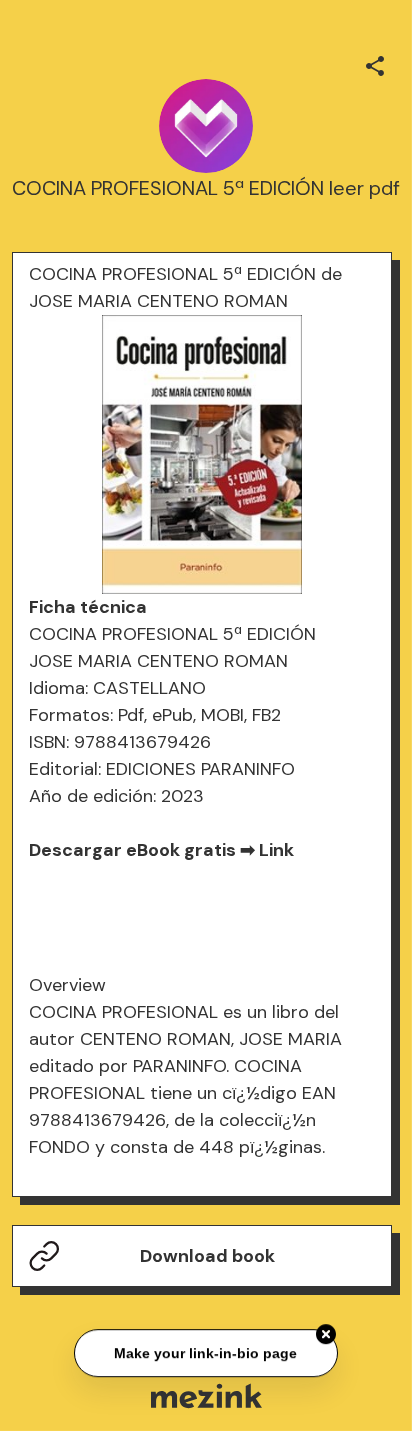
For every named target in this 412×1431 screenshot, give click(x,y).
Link (276, 850)
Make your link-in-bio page (205, 1352)
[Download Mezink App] (206, 1395)
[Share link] (375, 63)
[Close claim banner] (326, 1333)
